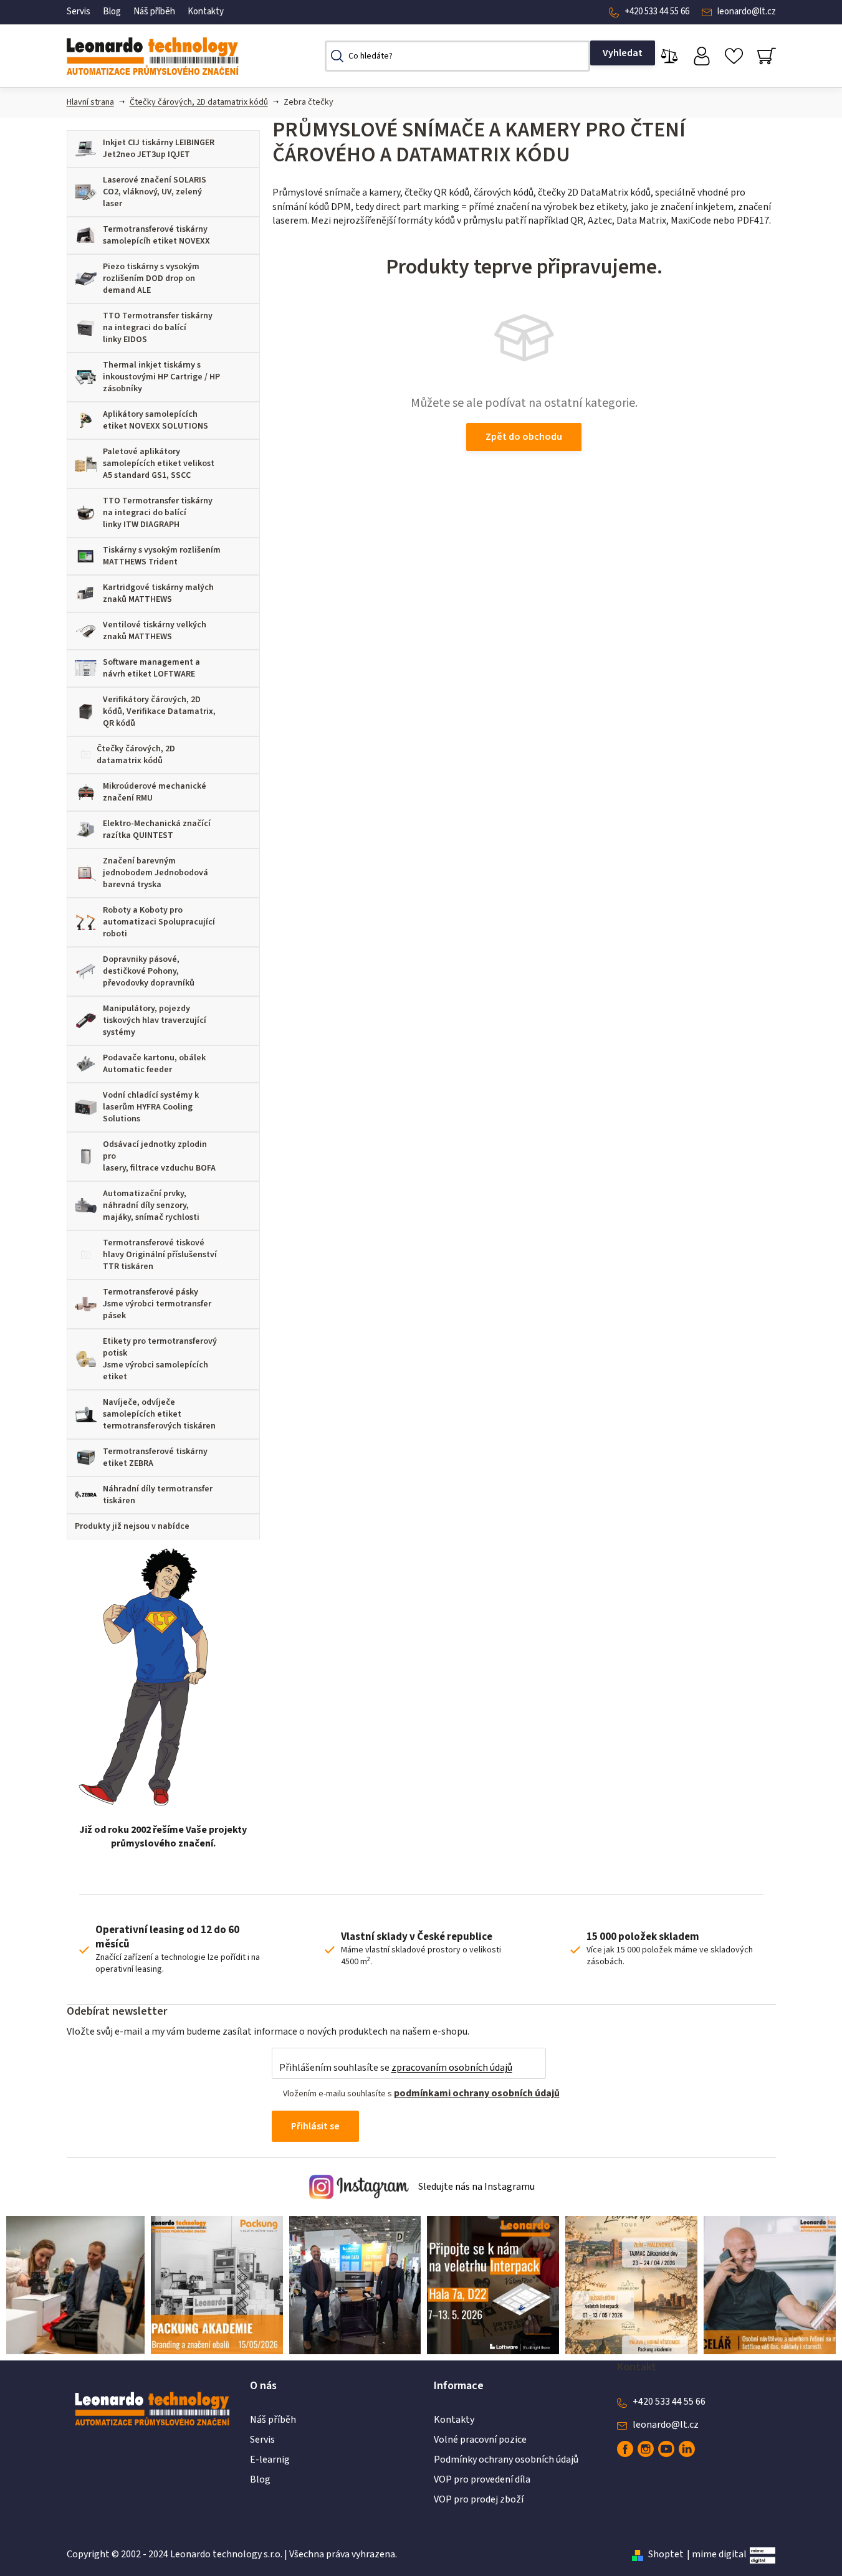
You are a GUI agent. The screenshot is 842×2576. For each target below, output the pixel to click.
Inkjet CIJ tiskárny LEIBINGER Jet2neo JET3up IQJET (159, 149)
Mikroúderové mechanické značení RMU (155, 792)
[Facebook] (625, 2449)
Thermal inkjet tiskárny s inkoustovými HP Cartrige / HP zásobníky (161, 377)
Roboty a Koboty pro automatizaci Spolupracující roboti (159, 922)
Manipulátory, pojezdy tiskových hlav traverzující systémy (155, 1020)
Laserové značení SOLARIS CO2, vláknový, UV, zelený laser (155, 192)
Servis (79, 12)
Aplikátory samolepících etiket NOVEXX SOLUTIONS (155, 420)
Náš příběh (154, 12)
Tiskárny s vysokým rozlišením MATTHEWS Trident (162, 556)
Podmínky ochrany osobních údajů (506, 2460)
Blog (112, 12)
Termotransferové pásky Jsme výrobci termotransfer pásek (157, 1304)
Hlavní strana (90, 102)
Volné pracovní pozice (480, 2440)
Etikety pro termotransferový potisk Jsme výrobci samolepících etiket (160, 1359)
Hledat (623, 53)
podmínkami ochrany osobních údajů (477, 2093)
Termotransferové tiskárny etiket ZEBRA (155, 1457)
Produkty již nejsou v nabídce (132, 1526)
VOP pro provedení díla (482, 2479)
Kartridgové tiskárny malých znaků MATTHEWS (158, 593)
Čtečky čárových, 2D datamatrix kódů (199, 102)
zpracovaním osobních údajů (452, 2068)
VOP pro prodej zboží (479, 2499)
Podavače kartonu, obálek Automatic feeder (154, 1064)
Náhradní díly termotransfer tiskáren (158, 1495)
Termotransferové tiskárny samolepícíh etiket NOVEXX (156, 235)
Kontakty (206, 12)
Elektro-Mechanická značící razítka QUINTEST (157, 829)
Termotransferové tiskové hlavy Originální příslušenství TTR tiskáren (160, 1255)
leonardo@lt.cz (747, 12)
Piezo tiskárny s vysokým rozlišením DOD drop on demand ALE (151, 278)
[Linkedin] (687, 2449)
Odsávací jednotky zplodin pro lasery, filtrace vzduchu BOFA (159, 1156)
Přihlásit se (315, 2126)
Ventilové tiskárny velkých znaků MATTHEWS (155, 631)
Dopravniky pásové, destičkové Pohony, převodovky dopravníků (149, 971)
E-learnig (270, 2460)
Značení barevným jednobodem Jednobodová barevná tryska (155, 873)
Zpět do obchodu (524, 437)
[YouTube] (666, 2449)
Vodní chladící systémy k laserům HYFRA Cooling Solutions (151, 1107)
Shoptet (666, 2554)
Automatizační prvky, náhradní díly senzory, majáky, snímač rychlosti (151, 1205)
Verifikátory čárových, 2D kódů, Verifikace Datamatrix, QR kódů (159, 711)
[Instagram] (646, 2449)
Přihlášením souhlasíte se (396, 2068)
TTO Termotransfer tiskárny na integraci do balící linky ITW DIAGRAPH (158, 513)
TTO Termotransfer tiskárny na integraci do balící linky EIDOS (158, 328)
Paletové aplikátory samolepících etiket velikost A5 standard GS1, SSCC (159, 463)
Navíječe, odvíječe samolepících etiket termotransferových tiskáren (159, 1414)
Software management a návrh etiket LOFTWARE (151, 668)
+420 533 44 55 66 (657, 12)
